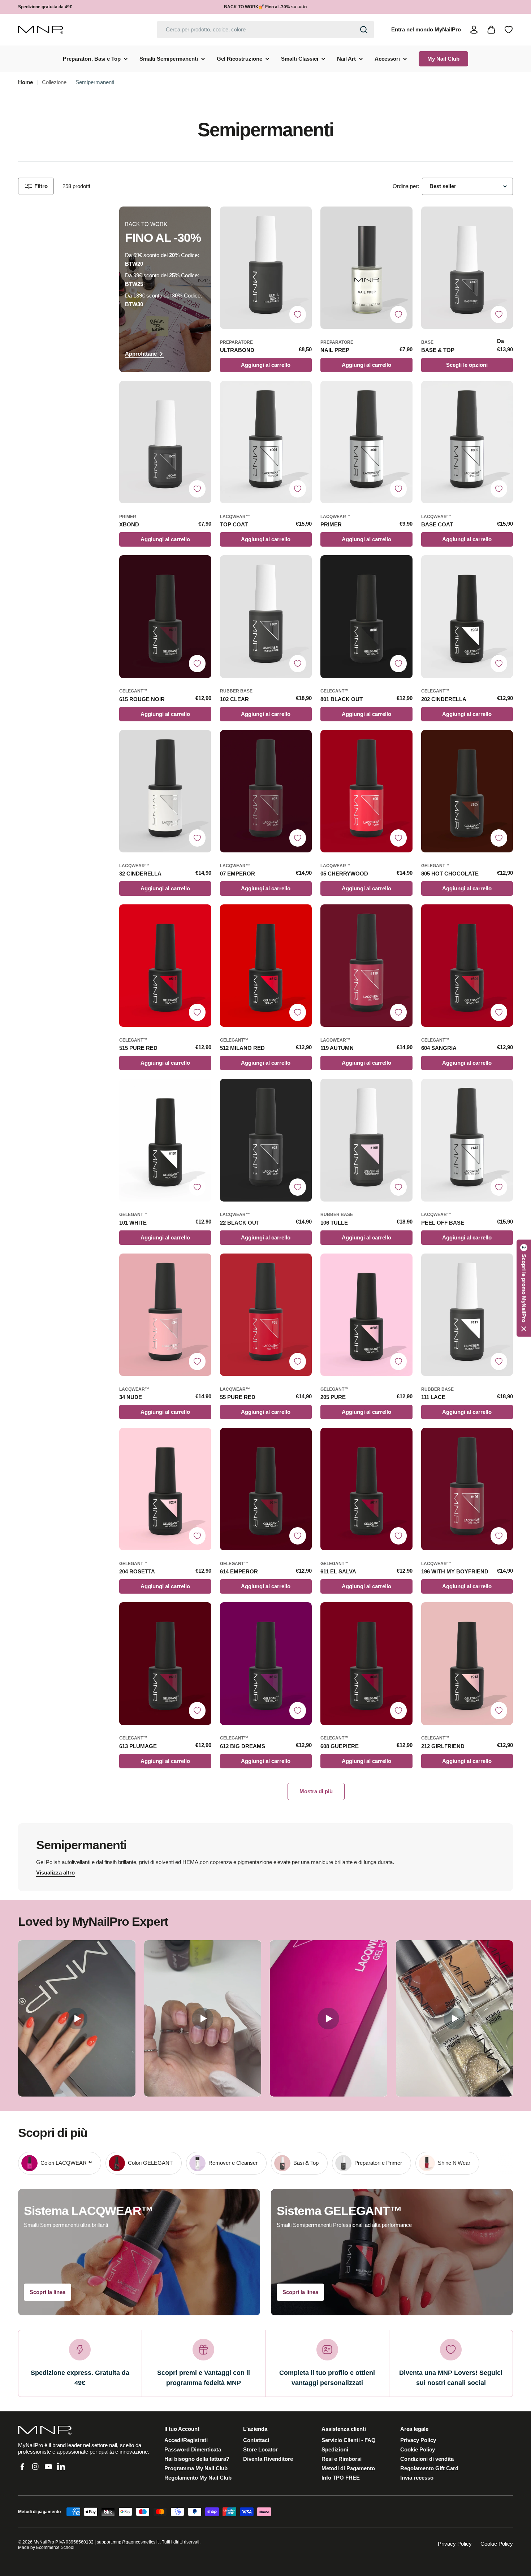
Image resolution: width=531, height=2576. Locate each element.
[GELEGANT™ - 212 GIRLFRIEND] (467, 1663)
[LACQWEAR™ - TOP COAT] (266, 442)
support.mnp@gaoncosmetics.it (128, 2542)
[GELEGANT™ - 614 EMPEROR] (266, 1489)
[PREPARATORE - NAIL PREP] (366, 268)
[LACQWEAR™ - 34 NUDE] (165, 1315)
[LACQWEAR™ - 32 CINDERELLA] (165, 791)
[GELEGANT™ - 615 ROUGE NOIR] (165, 616)
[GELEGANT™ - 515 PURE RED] (165, 966)
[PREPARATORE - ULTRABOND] (266, 268)
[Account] (474, 30)
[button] (524, 1288)
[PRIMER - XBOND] (165, 442)
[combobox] (265, 30)
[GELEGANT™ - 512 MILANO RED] (266, 966)
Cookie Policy (497, 2544)
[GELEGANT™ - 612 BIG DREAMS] (266, 1663)
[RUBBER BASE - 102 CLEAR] (266, 616)
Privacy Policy (455, 2544)
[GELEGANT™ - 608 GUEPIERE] (366, 1663)
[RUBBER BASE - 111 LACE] (467, 1315)
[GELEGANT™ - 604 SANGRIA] (467, 966)
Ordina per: (406, 186)
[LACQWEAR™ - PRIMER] (366, 442)
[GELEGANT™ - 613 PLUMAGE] (165, 1663)
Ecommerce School (55, 2547)
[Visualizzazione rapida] (303, 221)
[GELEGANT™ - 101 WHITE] (165, 1140)
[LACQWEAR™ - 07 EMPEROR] (266, 791)
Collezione (54, 82)
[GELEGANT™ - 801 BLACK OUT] (366, 616)
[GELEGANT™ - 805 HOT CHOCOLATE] (467, 791)
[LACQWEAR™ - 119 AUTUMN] (366, 966)
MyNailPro (44, 2542)
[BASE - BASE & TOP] (467, 268)
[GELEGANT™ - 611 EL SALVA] (366, 1489)
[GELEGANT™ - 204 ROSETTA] (165, 1489)
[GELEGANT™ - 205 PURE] (366, 1315)
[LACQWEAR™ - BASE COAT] (467, 442)
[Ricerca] (364, 30)
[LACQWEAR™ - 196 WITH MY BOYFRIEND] (467, 1489)
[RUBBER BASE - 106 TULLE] (366, 1140)
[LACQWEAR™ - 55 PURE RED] (266, 1315)
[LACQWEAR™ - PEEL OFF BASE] (467, 1140)
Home (25, 82)
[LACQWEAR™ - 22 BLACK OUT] (266, 1140)
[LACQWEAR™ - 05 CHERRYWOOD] (366, 791)
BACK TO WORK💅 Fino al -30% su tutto (265, 7)
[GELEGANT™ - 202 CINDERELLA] (467, 616)
